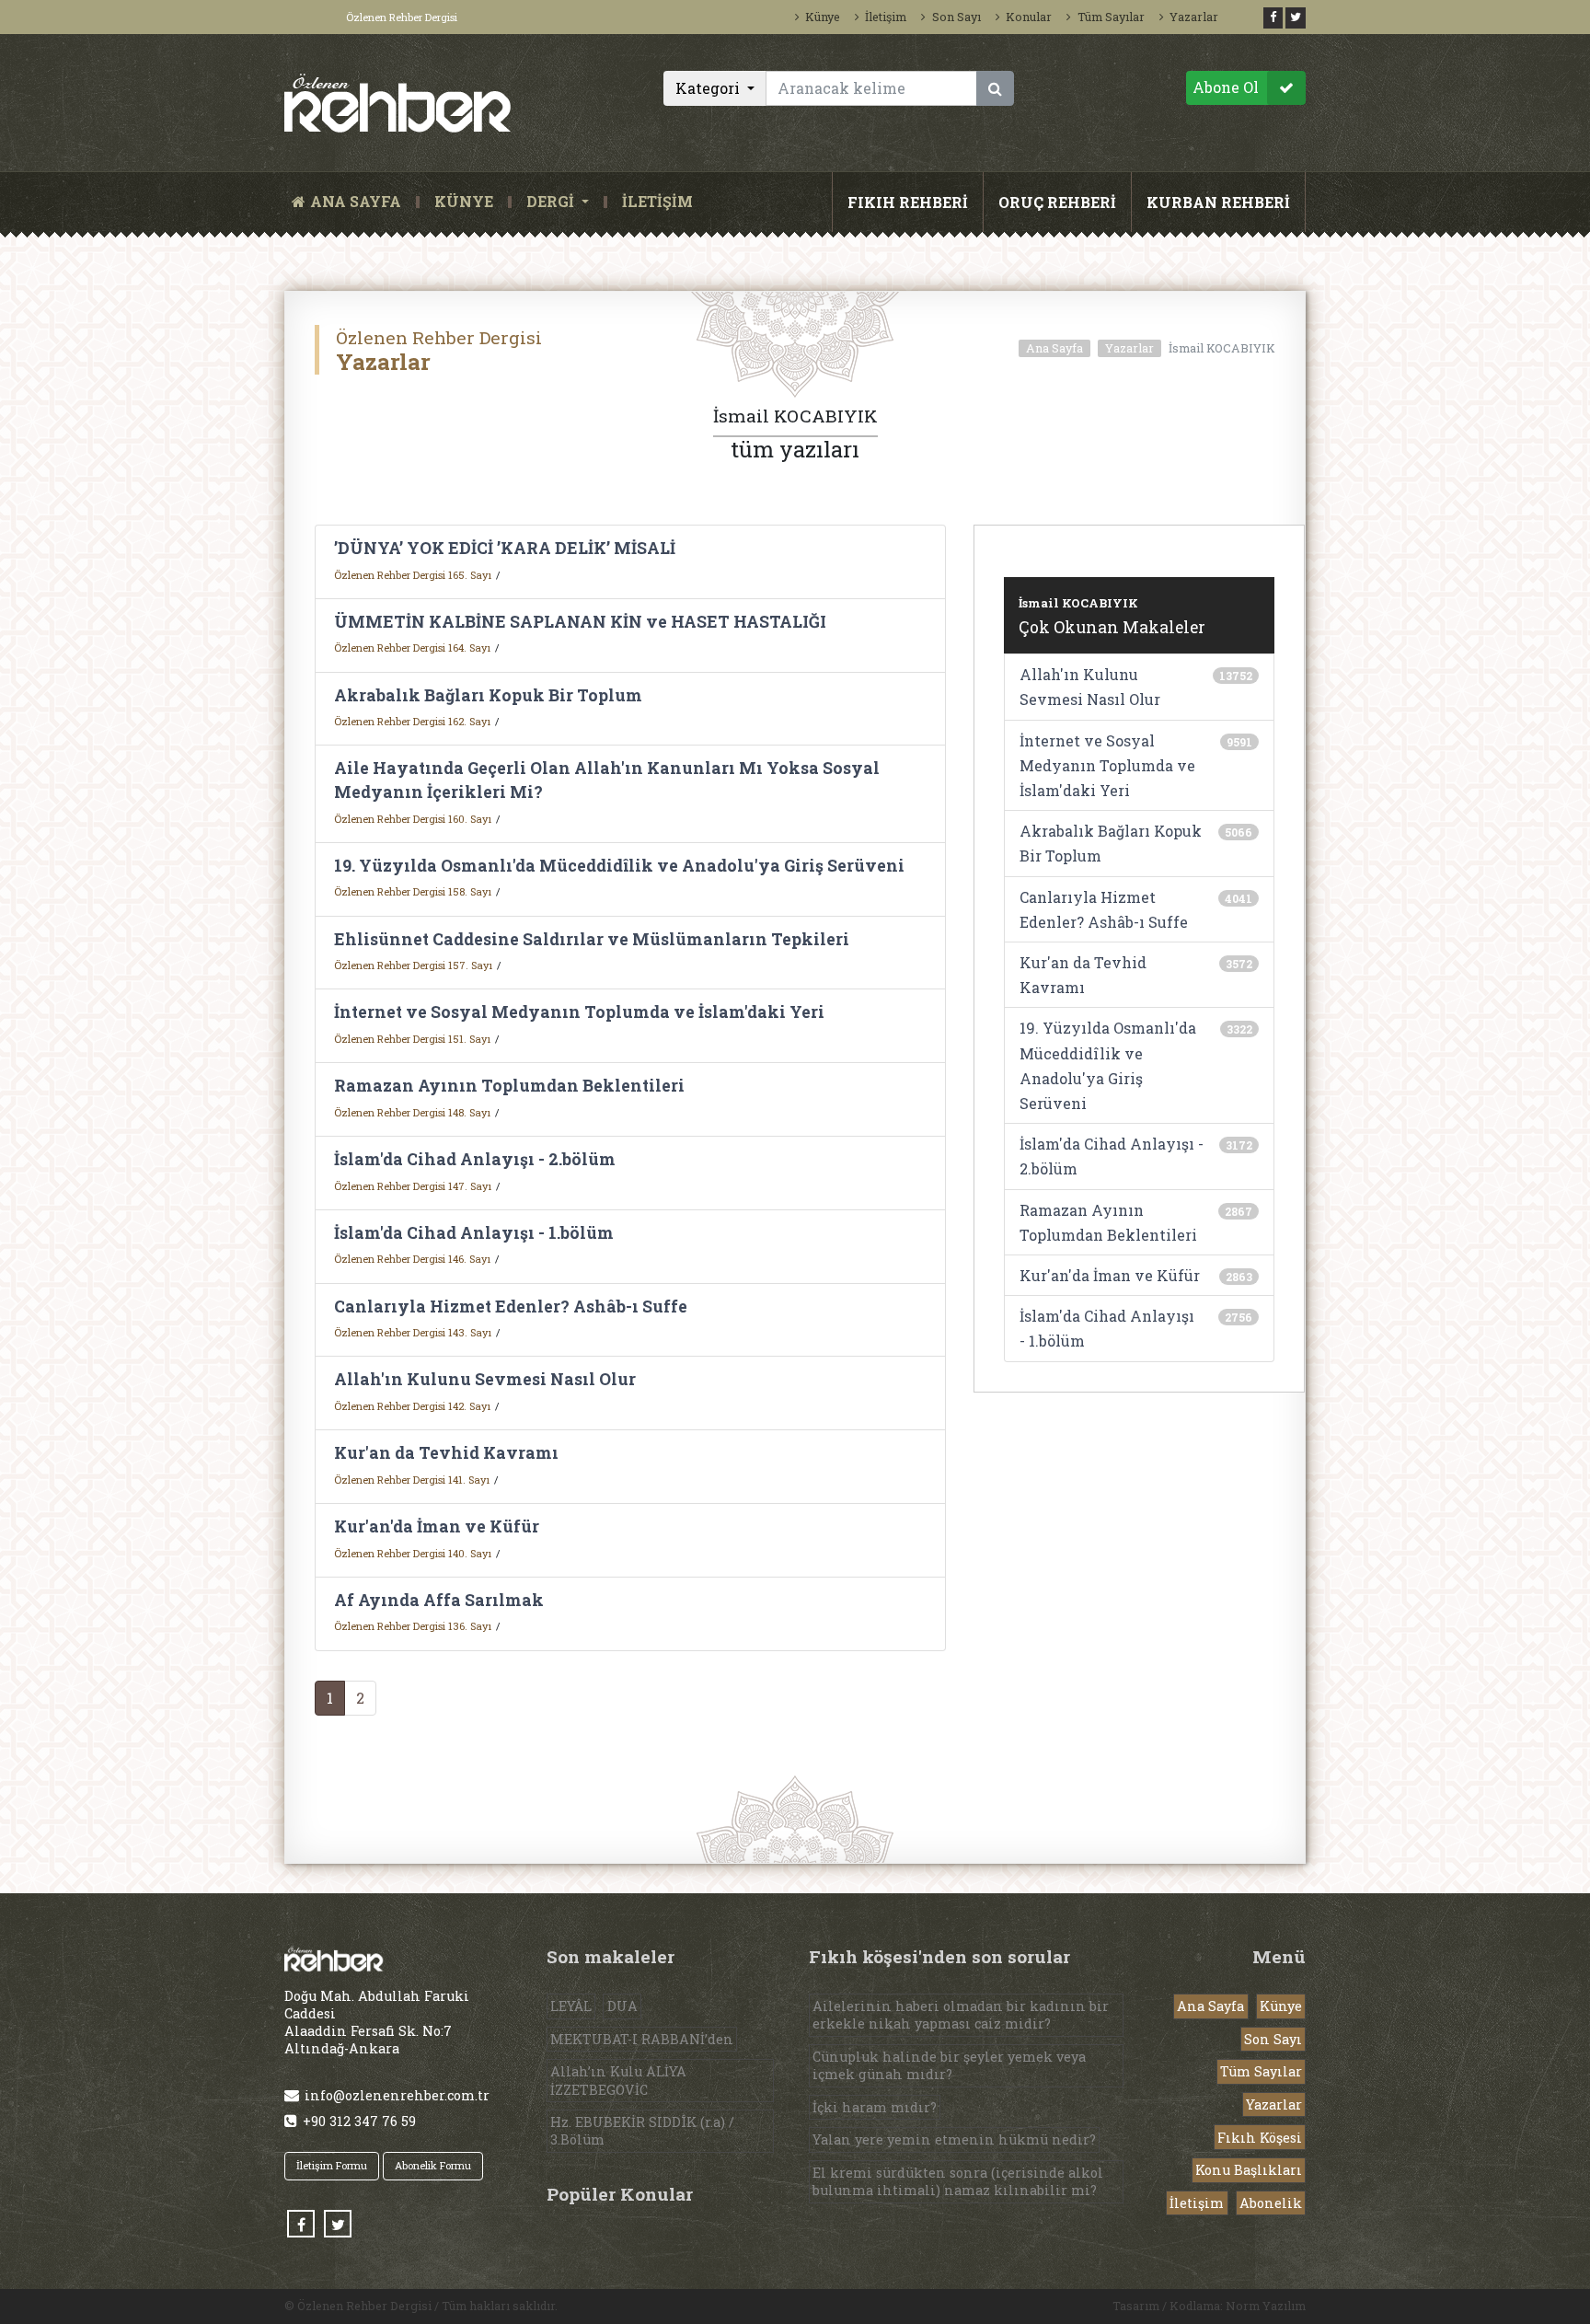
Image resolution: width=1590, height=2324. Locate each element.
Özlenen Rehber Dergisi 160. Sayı (413, 819)
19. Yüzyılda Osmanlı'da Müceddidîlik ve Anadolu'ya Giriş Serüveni (619, 866)
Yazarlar (1194, 17)
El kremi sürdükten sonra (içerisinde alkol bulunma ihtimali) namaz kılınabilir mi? (958, 2181)
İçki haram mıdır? (875, 2107)
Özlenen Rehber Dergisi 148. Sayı (412, 1112)
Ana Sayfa (1054, 348)
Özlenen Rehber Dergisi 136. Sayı (413, 1626)
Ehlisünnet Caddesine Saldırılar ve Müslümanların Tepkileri (592, 939)
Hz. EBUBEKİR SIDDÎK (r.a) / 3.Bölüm (642, 2131)
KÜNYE (464, 202)
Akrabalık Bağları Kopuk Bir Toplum (488, 695)
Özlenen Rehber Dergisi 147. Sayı (413, 1186)
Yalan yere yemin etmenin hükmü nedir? (954, 2139)
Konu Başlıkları (1249, 2170)
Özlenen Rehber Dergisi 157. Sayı (413, 965)
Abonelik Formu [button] (433, 2165)
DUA (622, 2006)
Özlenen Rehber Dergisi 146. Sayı (412, 1259)
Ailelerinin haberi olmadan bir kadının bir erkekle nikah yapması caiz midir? (961, 2015)
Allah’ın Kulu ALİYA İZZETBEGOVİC (618, 2080)
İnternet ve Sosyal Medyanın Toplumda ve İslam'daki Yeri (579, 1012)
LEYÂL (571, 2006)
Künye (823, 17)
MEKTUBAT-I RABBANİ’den (642, 2039)
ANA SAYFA (359, 202)
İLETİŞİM (657, 202)
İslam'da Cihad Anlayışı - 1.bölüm (474, 1233)
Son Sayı (956, 17)
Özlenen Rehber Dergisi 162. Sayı (412, 721)
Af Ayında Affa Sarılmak (439, 1600)
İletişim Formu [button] (332, 2165)
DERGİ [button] (552, 202)
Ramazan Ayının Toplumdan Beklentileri (509, 1086)
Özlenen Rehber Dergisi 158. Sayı (413, 891)
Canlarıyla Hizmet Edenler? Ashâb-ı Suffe (511, 1307)
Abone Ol (1226, 87)
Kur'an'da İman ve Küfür (437, 1526)
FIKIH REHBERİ (908, 202)
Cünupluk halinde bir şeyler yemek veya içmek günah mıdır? (949, 2065)
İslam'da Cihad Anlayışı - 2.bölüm (475, 1159)
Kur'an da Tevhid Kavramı (446, 1453)
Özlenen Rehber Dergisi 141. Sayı (412, 1480)
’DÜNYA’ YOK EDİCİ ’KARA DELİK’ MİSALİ (505, 548)
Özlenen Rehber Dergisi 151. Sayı (412, 1039)
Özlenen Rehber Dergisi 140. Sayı (413, 1553)
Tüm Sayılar (1111, 17)
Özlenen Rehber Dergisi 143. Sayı (413, 1332)
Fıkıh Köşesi (1260, 2138)
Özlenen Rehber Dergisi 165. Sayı (413, 575)
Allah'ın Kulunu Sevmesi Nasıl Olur (485, 1379)
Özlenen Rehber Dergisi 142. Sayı (412, 1406)
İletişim (886, 17)
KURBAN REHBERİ (1218, 202)
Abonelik (1271, 2203)
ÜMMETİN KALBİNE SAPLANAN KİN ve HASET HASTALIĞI (580, 622)
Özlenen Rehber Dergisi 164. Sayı (412, 647)
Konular (1029, 17)
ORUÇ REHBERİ (1057, 202)
